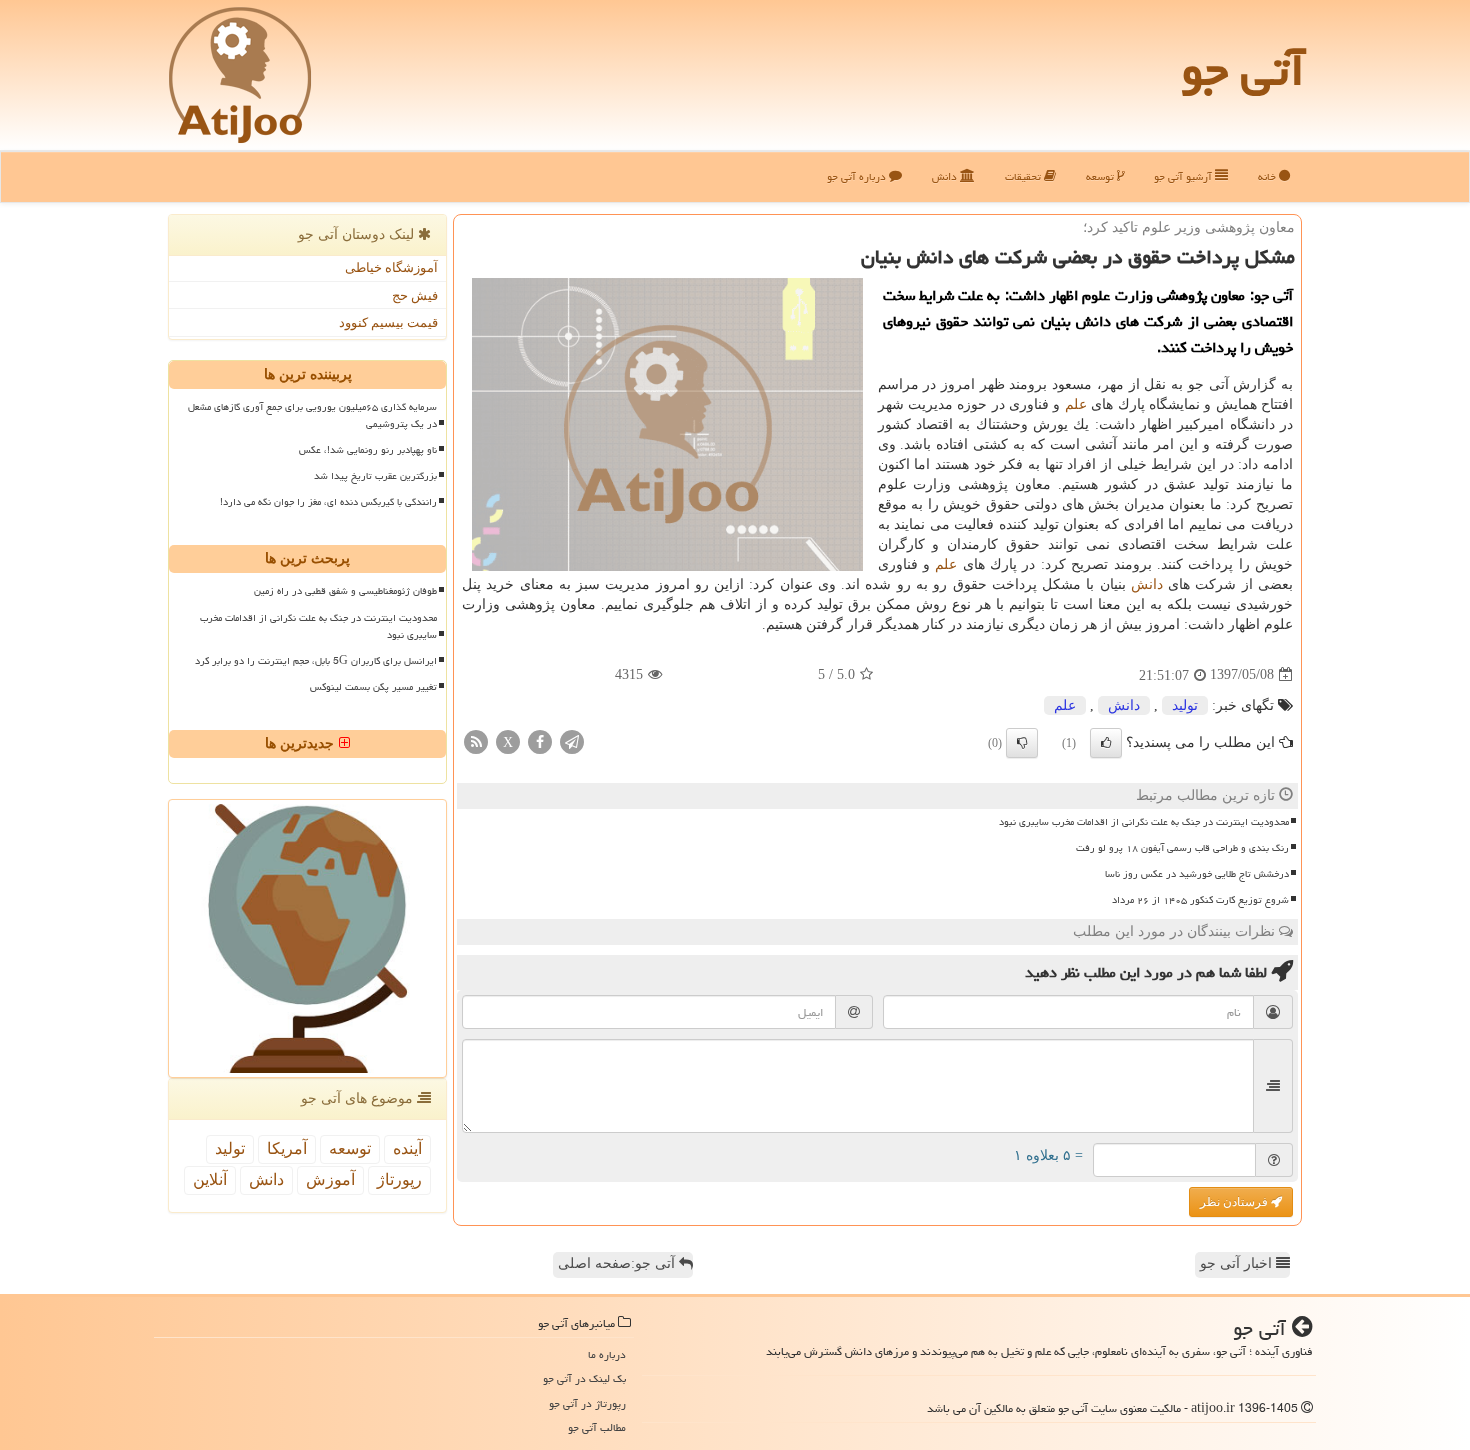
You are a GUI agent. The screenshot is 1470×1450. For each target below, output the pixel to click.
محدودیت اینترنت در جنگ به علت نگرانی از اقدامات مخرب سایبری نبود (1144, 822)
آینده (407, 1148)
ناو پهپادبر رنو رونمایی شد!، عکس (368, 450)
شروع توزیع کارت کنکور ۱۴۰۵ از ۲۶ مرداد (1200, 900)
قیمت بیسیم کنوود (388, 322)
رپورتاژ (399, 1179)
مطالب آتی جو (597, 1427)
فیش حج (415, 295)
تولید (1185, 705)
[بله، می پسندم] (1106, 743)
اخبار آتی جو (1238, 1263)
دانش (946, 176)
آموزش (330, 1179)
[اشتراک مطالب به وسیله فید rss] (476, 740)
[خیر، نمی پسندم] (1022, 743)
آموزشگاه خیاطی (391, 267)
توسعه (1101, 176)
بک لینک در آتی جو (584, 1378)
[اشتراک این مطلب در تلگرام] (572, 740)
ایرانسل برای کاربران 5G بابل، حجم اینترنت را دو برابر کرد (316, 661)
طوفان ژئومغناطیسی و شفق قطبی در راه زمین (345, 591)
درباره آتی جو (858, 176)
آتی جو (1243, 70)
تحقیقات (1024, 176)
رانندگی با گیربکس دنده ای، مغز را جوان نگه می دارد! (328, 502)
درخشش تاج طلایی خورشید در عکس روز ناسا (1197, 874)
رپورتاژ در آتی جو (587, 1403)
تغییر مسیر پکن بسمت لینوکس (373, 687)
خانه (1268, 176)
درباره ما (607, 1354)
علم (1076, 404)
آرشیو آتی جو (1184, 176)
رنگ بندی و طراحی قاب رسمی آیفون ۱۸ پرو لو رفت (1182, 848)
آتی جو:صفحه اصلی (618, 1263)
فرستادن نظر (1235, 1202)
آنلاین (210, 1179)
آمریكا (287, 1148)
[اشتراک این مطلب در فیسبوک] (540, 740)
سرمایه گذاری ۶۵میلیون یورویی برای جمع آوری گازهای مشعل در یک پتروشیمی (312, 415)
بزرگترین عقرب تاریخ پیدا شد (375, 476)
